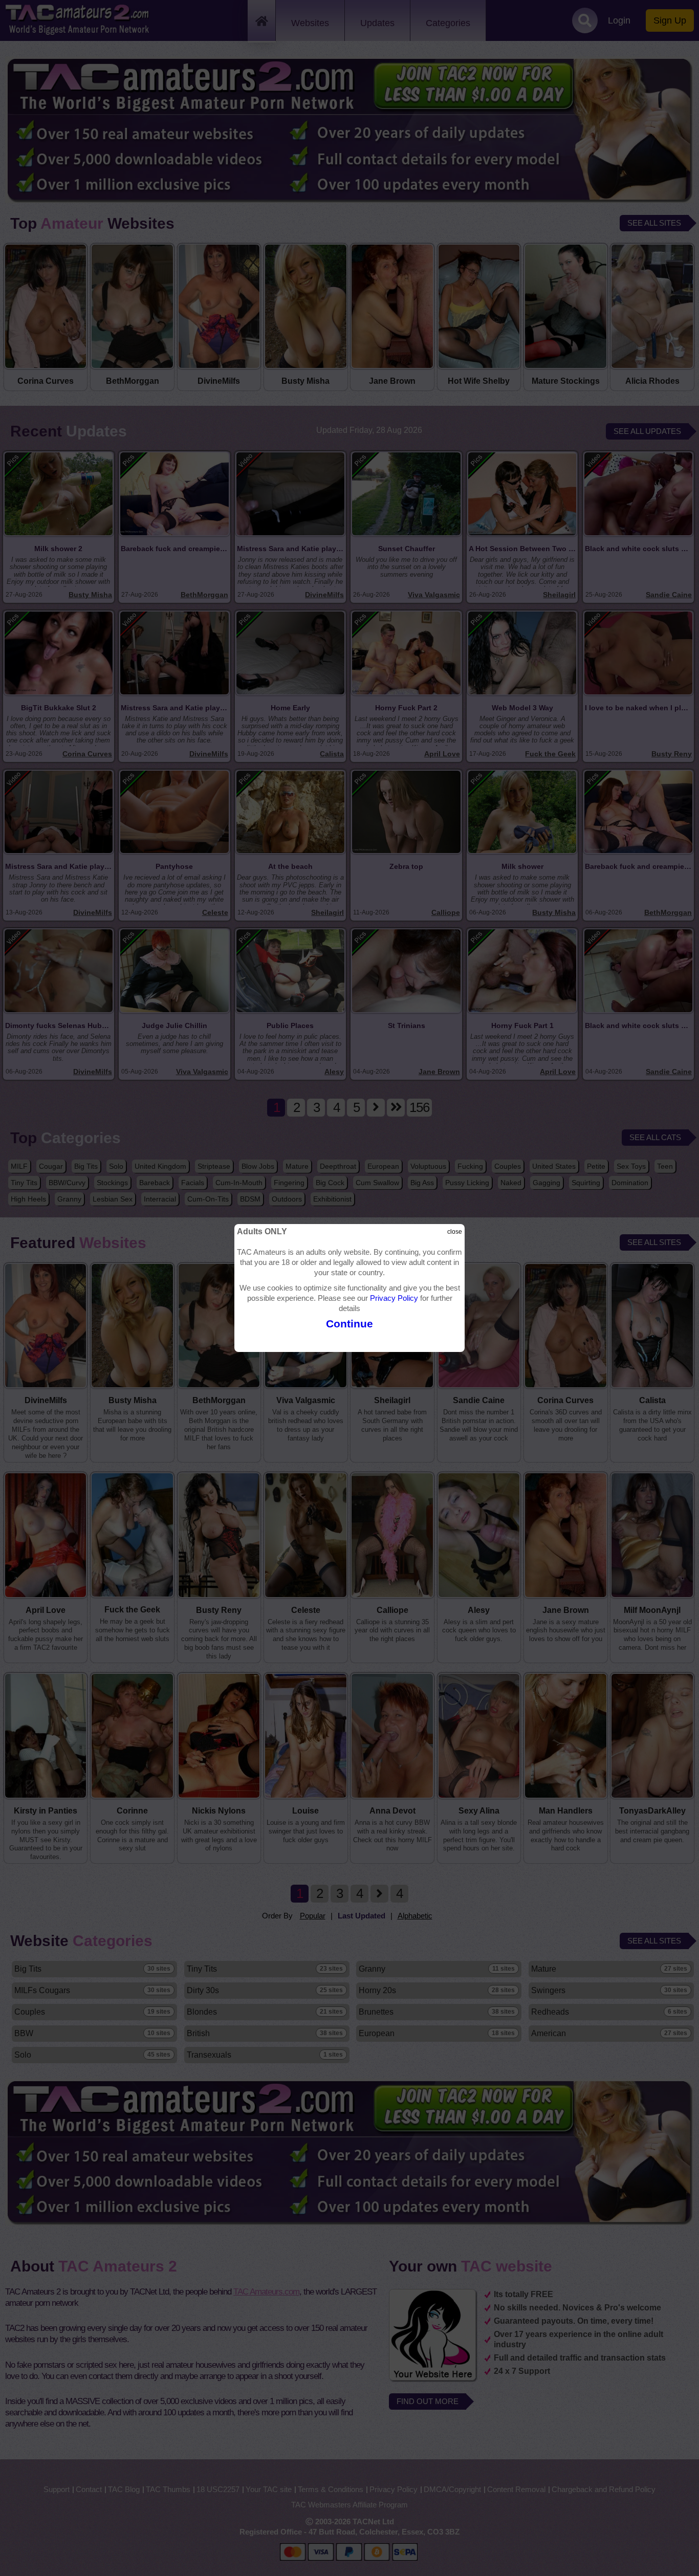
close (455, 1232)
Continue (349, 1324)
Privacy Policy (394, 1298)
